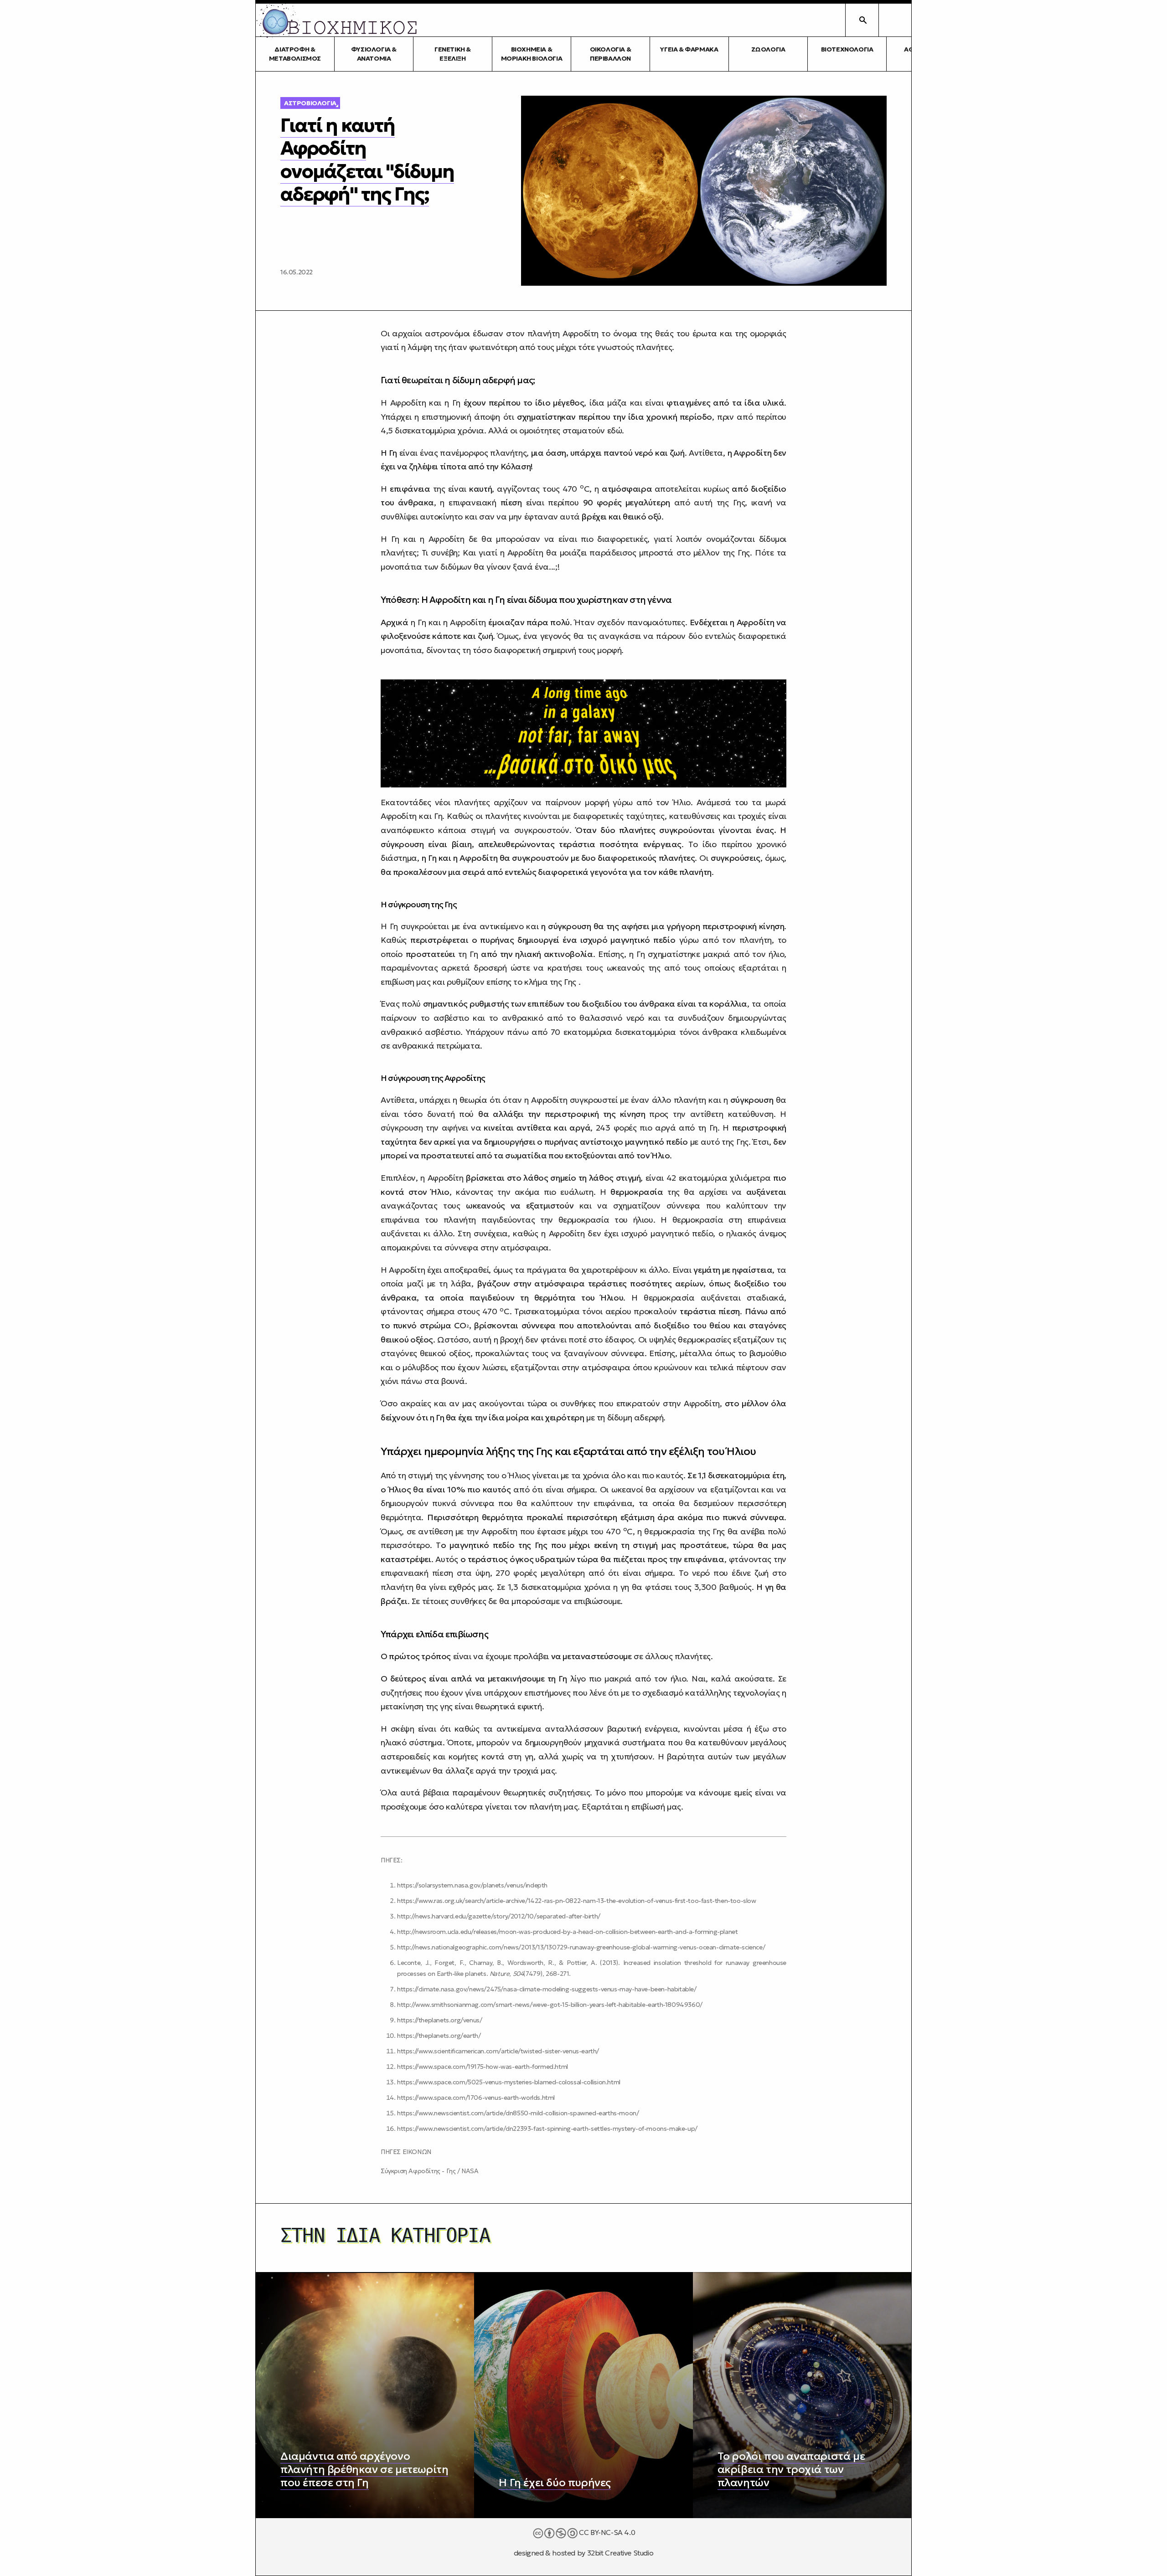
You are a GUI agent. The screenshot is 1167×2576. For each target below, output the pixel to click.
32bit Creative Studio (620, 2553)
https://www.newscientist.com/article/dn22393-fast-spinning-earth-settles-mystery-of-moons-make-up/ (547, 2129)
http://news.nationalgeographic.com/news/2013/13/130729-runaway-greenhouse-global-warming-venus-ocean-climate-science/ (581, 1947)
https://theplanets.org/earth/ (439, 2036)
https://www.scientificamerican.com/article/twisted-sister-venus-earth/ (498, 2051)
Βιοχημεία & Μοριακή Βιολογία (532, 54)
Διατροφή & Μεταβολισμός (295, 54)
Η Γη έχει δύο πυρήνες (555, 2483)
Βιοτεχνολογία (847, 49)
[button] (895, 20)
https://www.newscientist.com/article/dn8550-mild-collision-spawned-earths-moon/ (518, 2113)
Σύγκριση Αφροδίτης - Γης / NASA (430, 2171)
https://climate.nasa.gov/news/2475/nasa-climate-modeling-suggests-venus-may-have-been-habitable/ (547, 1989)
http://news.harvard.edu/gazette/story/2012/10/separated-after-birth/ (499, 1916)
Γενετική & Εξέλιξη (453, 54)
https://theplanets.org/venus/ (439, 2020)
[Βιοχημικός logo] (337, 20)
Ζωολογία (768, 49)
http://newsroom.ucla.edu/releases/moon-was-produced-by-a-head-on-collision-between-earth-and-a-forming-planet (567, 1932)
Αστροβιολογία (310, 103)
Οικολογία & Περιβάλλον (611, 54)
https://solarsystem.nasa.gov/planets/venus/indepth (472, 1885)
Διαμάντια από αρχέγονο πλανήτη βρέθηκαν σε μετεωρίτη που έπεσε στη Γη (364, 2469)
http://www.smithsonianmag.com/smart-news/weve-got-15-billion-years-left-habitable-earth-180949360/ (550, 2005)
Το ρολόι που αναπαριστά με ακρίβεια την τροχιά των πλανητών (791, 2469)
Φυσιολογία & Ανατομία (374, 54)
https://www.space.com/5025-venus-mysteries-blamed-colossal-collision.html (509, 2082)
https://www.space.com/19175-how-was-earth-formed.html (483, 2067)
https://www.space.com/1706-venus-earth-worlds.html (476, 2098)
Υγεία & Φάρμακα (689, 49)
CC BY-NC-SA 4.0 (607, 2532)
